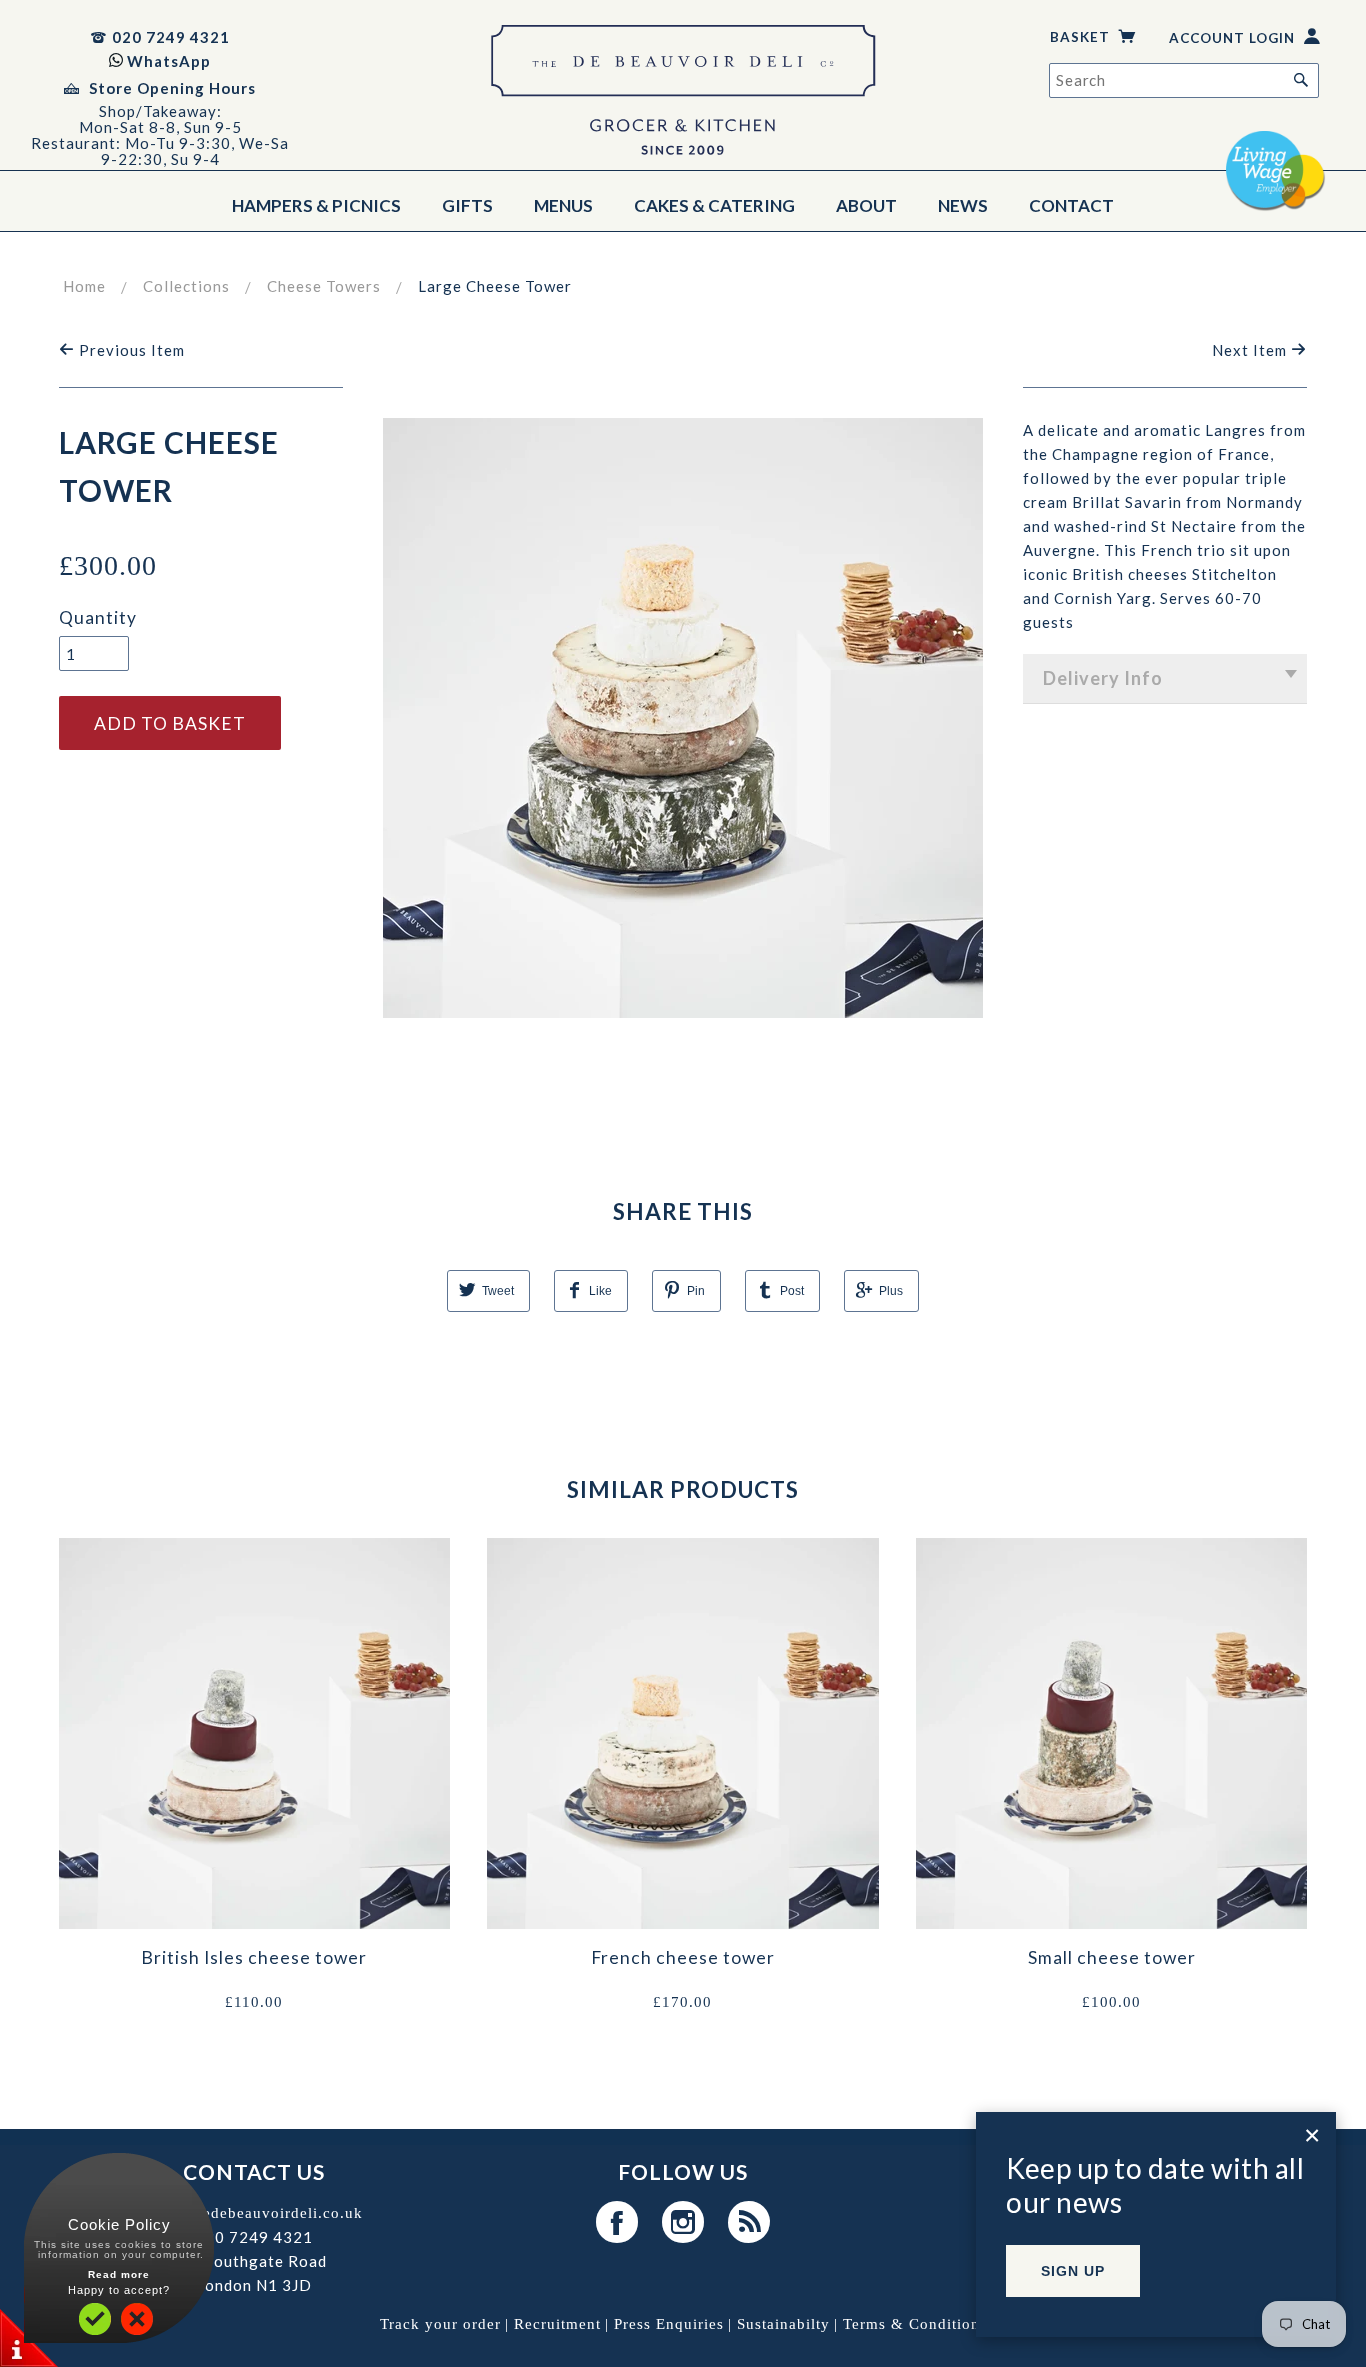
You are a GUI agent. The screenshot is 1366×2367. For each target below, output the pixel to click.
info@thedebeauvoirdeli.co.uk (254, 2213)
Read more (119, 2274)
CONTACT (1071, 205)
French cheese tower (683, 1957)
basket (1082, 37)
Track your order (440, 2324)
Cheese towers (324, 286)
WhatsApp (169, 61)
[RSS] (748, 2222)
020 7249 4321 (171, 37)
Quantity (98, 617)
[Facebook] (618, 2222)
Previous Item (130, 350)
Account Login (1234, 38)
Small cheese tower (1112, 1957)
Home (84, 286)
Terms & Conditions (915, 2324)
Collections (186, 286)
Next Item (1251, 350)
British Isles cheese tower (254, 1957)
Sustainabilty (783, 2324)
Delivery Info (1103, 678)
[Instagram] (684, 2222)
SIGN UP (1073, 2271)
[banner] (683, 95)
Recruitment (557, 2324)
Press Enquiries (669, 2324)
